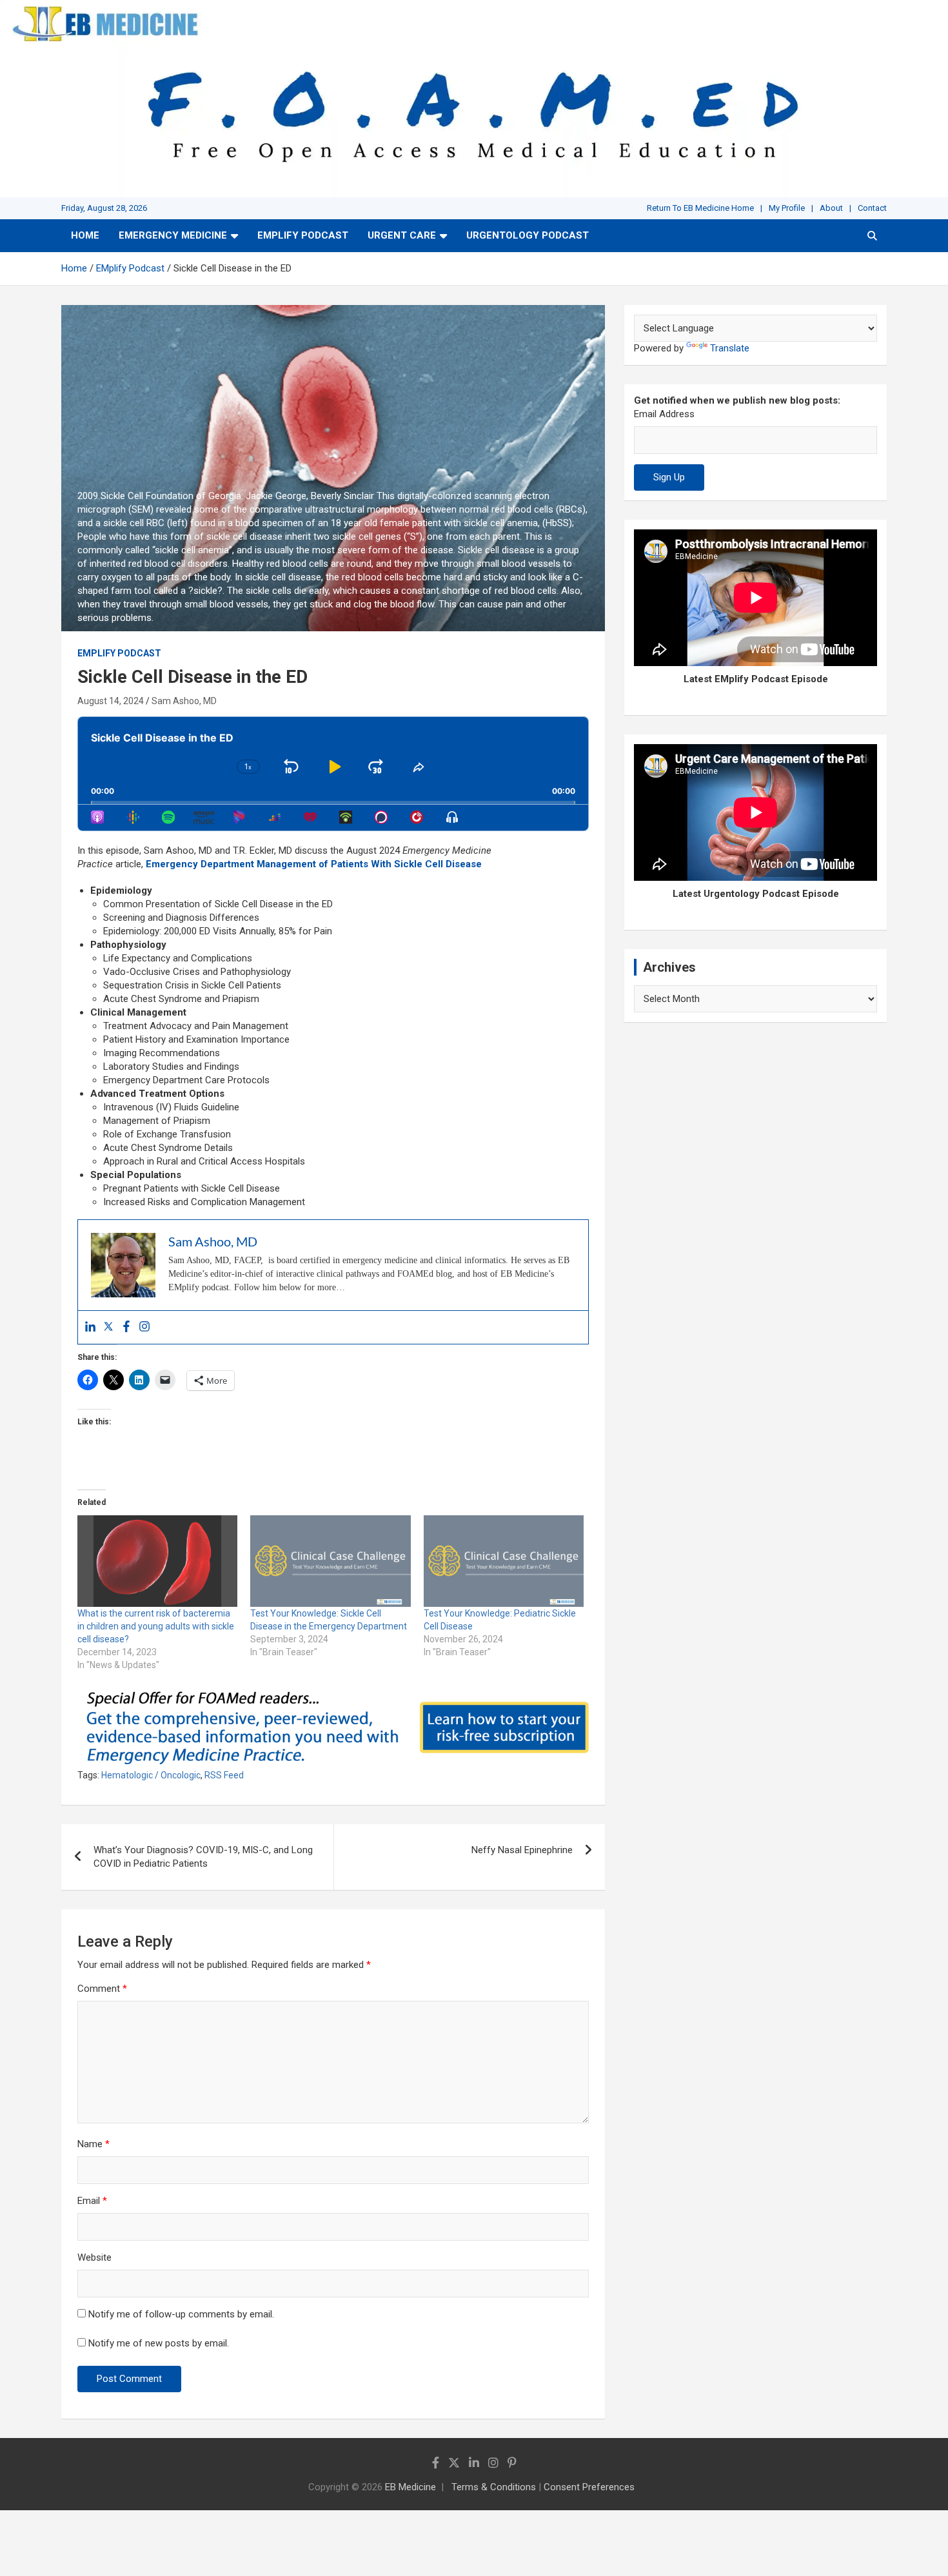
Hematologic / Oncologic (151, 1775)
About (831, 208)
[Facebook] (126, 1327)
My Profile (787, 208)
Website (94, 2257)
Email (92, 2201)
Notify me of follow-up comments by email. (181, 2314)
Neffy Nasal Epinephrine (522, 1850)
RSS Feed (224, 1775)
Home (85, 235)
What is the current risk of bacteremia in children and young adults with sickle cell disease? (156, 1626)
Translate (730, 348)
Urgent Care (402, 235)
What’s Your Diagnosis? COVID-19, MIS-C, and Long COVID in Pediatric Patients (203, 1857)
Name (94, 2144)
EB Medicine (410, 2487)
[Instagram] (144, 1327)
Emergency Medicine (173, 235)
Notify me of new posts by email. (159, 2343)
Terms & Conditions (494, 2487)
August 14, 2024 (111, 701)
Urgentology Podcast (528, 235)
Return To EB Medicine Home (700, 208)
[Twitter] (108, 1327)
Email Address (664, 414)
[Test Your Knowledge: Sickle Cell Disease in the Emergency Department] (330, 1561)
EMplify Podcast (303, 235)
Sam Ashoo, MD (184, 701)
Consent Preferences (589, 2487)
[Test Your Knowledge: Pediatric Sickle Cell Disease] (504, 1561)
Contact (872, 208)
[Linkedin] (90, 1327)
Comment (102, 1989)
